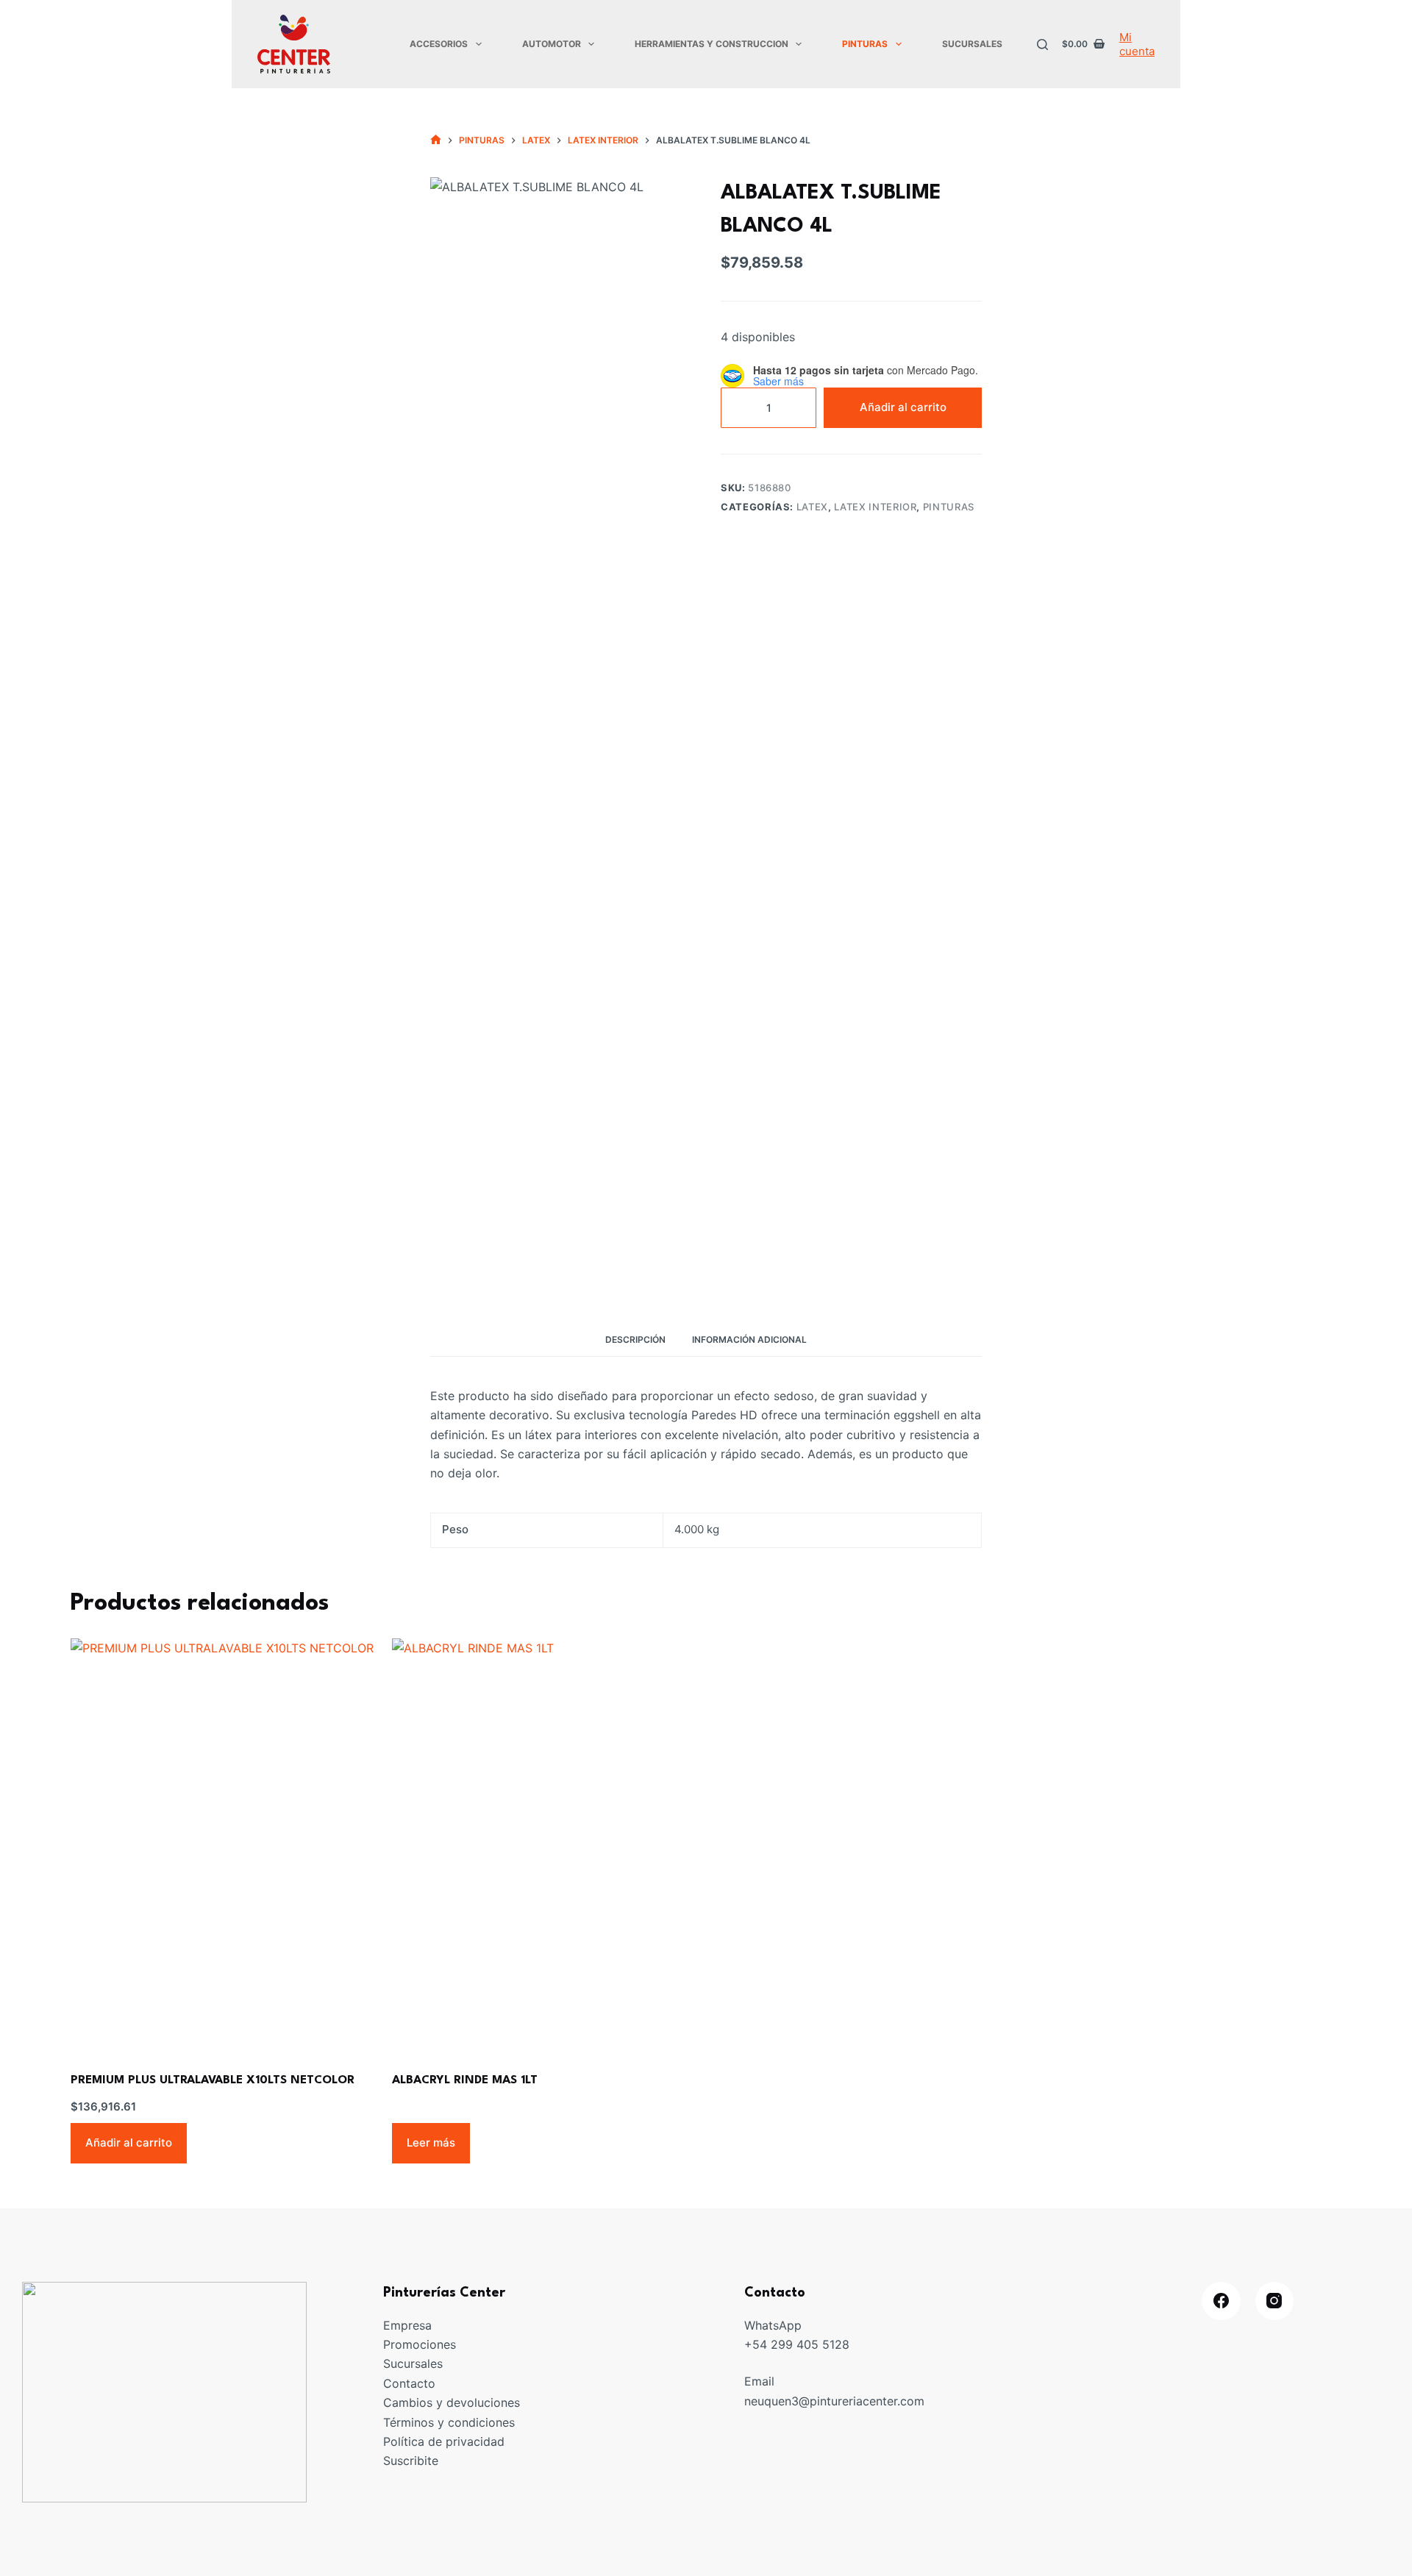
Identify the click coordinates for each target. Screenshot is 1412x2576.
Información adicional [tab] (749, 1339)
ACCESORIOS (439, 44)
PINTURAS (865, 44)
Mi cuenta (1137, 44)
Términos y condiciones (449, 2422)
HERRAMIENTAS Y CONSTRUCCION (712, 44)
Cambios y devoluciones (452, 2402)
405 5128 (823, 2344)
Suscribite (411, 2461)
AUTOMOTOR (552, 44)
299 (784, 2344)
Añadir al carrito (903, 407)
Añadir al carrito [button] (129, 2142)
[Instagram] (1275, 2301)
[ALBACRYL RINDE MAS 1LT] (545, 1843)
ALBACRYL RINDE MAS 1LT (465, 2080)
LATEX (812, 507)
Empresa (407, 2325)
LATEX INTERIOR (875, 507)
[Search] (1042, 44)
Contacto (409, 2383)
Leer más (431, 2142)
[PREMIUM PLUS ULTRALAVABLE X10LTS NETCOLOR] (224, 1843)
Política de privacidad (444, 2441)
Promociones (420, 2344)
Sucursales (413, 2363)
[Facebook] (1221, 2301)
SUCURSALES (972, 44)
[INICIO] (436, 140)
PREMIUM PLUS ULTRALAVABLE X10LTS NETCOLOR (213, 2080)
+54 (757, 2344)
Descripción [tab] (635, 1339)
